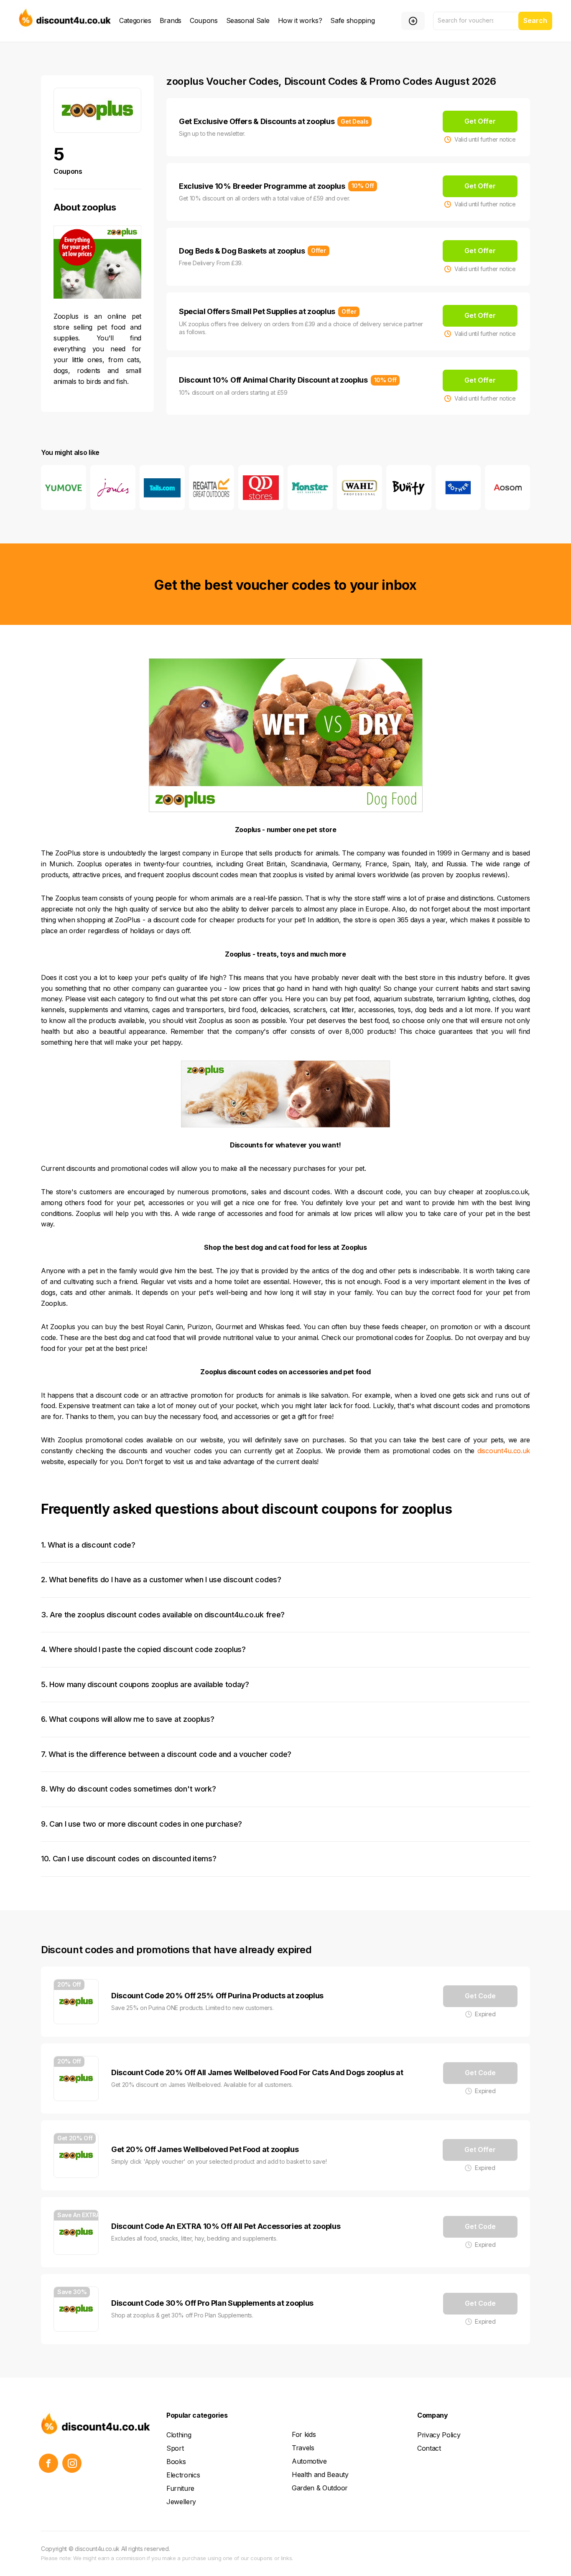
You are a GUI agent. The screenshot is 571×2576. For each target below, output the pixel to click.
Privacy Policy (439, 2435)
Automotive (309, 2461)
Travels (303, 2448)
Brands (171, 20)
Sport (175, 2448)
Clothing (179, 2435)
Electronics (183, 2475)
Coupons (204, 20)
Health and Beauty (320, 2474)
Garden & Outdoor (320, 2488)
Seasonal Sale (248, 20)
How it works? (300, 20)
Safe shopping (352, 20)
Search (535, 20)
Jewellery (181, 2502)
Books (176, 2462)
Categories (135, 20)
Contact (429, 2448)
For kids (304, 2434)
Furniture (180, 2488)
